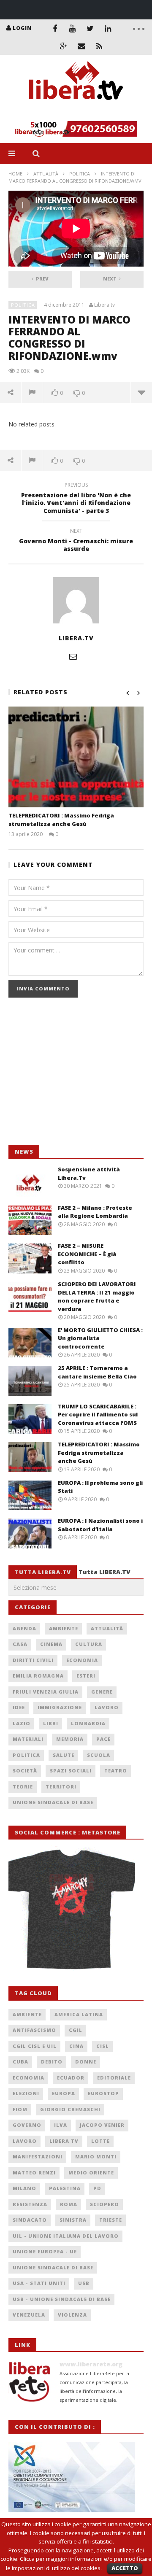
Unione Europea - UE (45, 2251)
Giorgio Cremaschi (70, 2109)
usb (84, 2283)
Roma (69, 2204)
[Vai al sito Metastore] (72, 1908)
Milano (24, 2188)
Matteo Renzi (34, 2173)
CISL (103, 2046)
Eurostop (103, 2093)
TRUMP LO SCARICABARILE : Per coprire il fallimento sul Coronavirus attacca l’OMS (98, 1415)
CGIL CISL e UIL (35, 2046)
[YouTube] (73, 28)
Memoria (70, 1739)
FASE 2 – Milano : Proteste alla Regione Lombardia (95, 1212)
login (22, 28)
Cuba (20, 2062)
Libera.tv (104, 305)
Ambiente (64, 1628)
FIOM (20, 2109)
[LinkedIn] (108, 28)
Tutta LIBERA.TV (104, 1572)
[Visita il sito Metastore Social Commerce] (76, 129)
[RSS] (99, 46)
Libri (51, 1723)
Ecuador (71, 2078)
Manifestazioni (38, 2157)
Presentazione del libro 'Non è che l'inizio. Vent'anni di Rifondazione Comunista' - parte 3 (76, 499)
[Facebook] (55, 28)
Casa (20, 1644)
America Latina (79, 2014)
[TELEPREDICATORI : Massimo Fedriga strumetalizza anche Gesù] (76, 757)
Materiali (28, 1739)
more (141, 392)
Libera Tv (64, 2141)
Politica (80, 174)
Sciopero (104, 2204)
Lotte (100, 2141)
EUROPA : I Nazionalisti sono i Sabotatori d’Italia (100, 1525)
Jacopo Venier (102, 2125)
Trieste (111, 2220)
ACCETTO (125, 2568)
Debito (52, 2062)
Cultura (89, 1644)
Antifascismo (34, 2030)
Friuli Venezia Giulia (46, 1692)
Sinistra (73, 2220)
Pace (103, 1739)
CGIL (76, 2030)
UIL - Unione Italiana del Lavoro (66, 2236)
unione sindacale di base (53, 2267)
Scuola (99, 1755)
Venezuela (29, 2315)
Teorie (23, 1787)
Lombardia (88, 1723)
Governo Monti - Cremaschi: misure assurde (76, 541)
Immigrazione (60, 1707)
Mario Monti (96, 2157)
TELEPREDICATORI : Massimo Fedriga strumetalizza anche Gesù (61, 820)
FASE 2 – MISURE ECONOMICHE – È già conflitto (87, 1254)
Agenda (24, 1628)
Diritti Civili (33, 1660)
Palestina (65, 2188)
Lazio (22, 1723)
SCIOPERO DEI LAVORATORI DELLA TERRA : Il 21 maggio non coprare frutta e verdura (97, 1296)
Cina (76, 2046)
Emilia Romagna (38, 1676)
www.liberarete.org (91, 2364)
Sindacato (30, 2220)
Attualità (46, 174)
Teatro (116, 1771)
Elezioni (26, 2093)
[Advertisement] (72, 1076)
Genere (102, 1692)
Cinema (51, 1644)
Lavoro (107, 1707)
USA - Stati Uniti (39, 2283)
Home (15, 174)
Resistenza (30, 2204)
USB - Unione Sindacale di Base (62, 2299)
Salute (64, 1755)
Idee (19, 1707)
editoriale (114, 2078)
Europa (64, 2093)
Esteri (86, 1676)
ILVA (61, 2125)
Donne (86, 2062)
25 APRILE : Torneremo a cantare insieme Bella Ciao (97, 1372)
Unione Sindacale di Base (53, 1802)
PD (97, 2188)
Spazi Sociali (71, 1771)
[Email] (81, 46)
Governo (27, 2125)
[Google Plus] (64, 46)
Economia (82, 1660)
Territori (61, 1787)
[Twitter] (90, 28)
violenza (72, 2315)
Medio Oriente (91, 2173)
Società (25, 1771)
